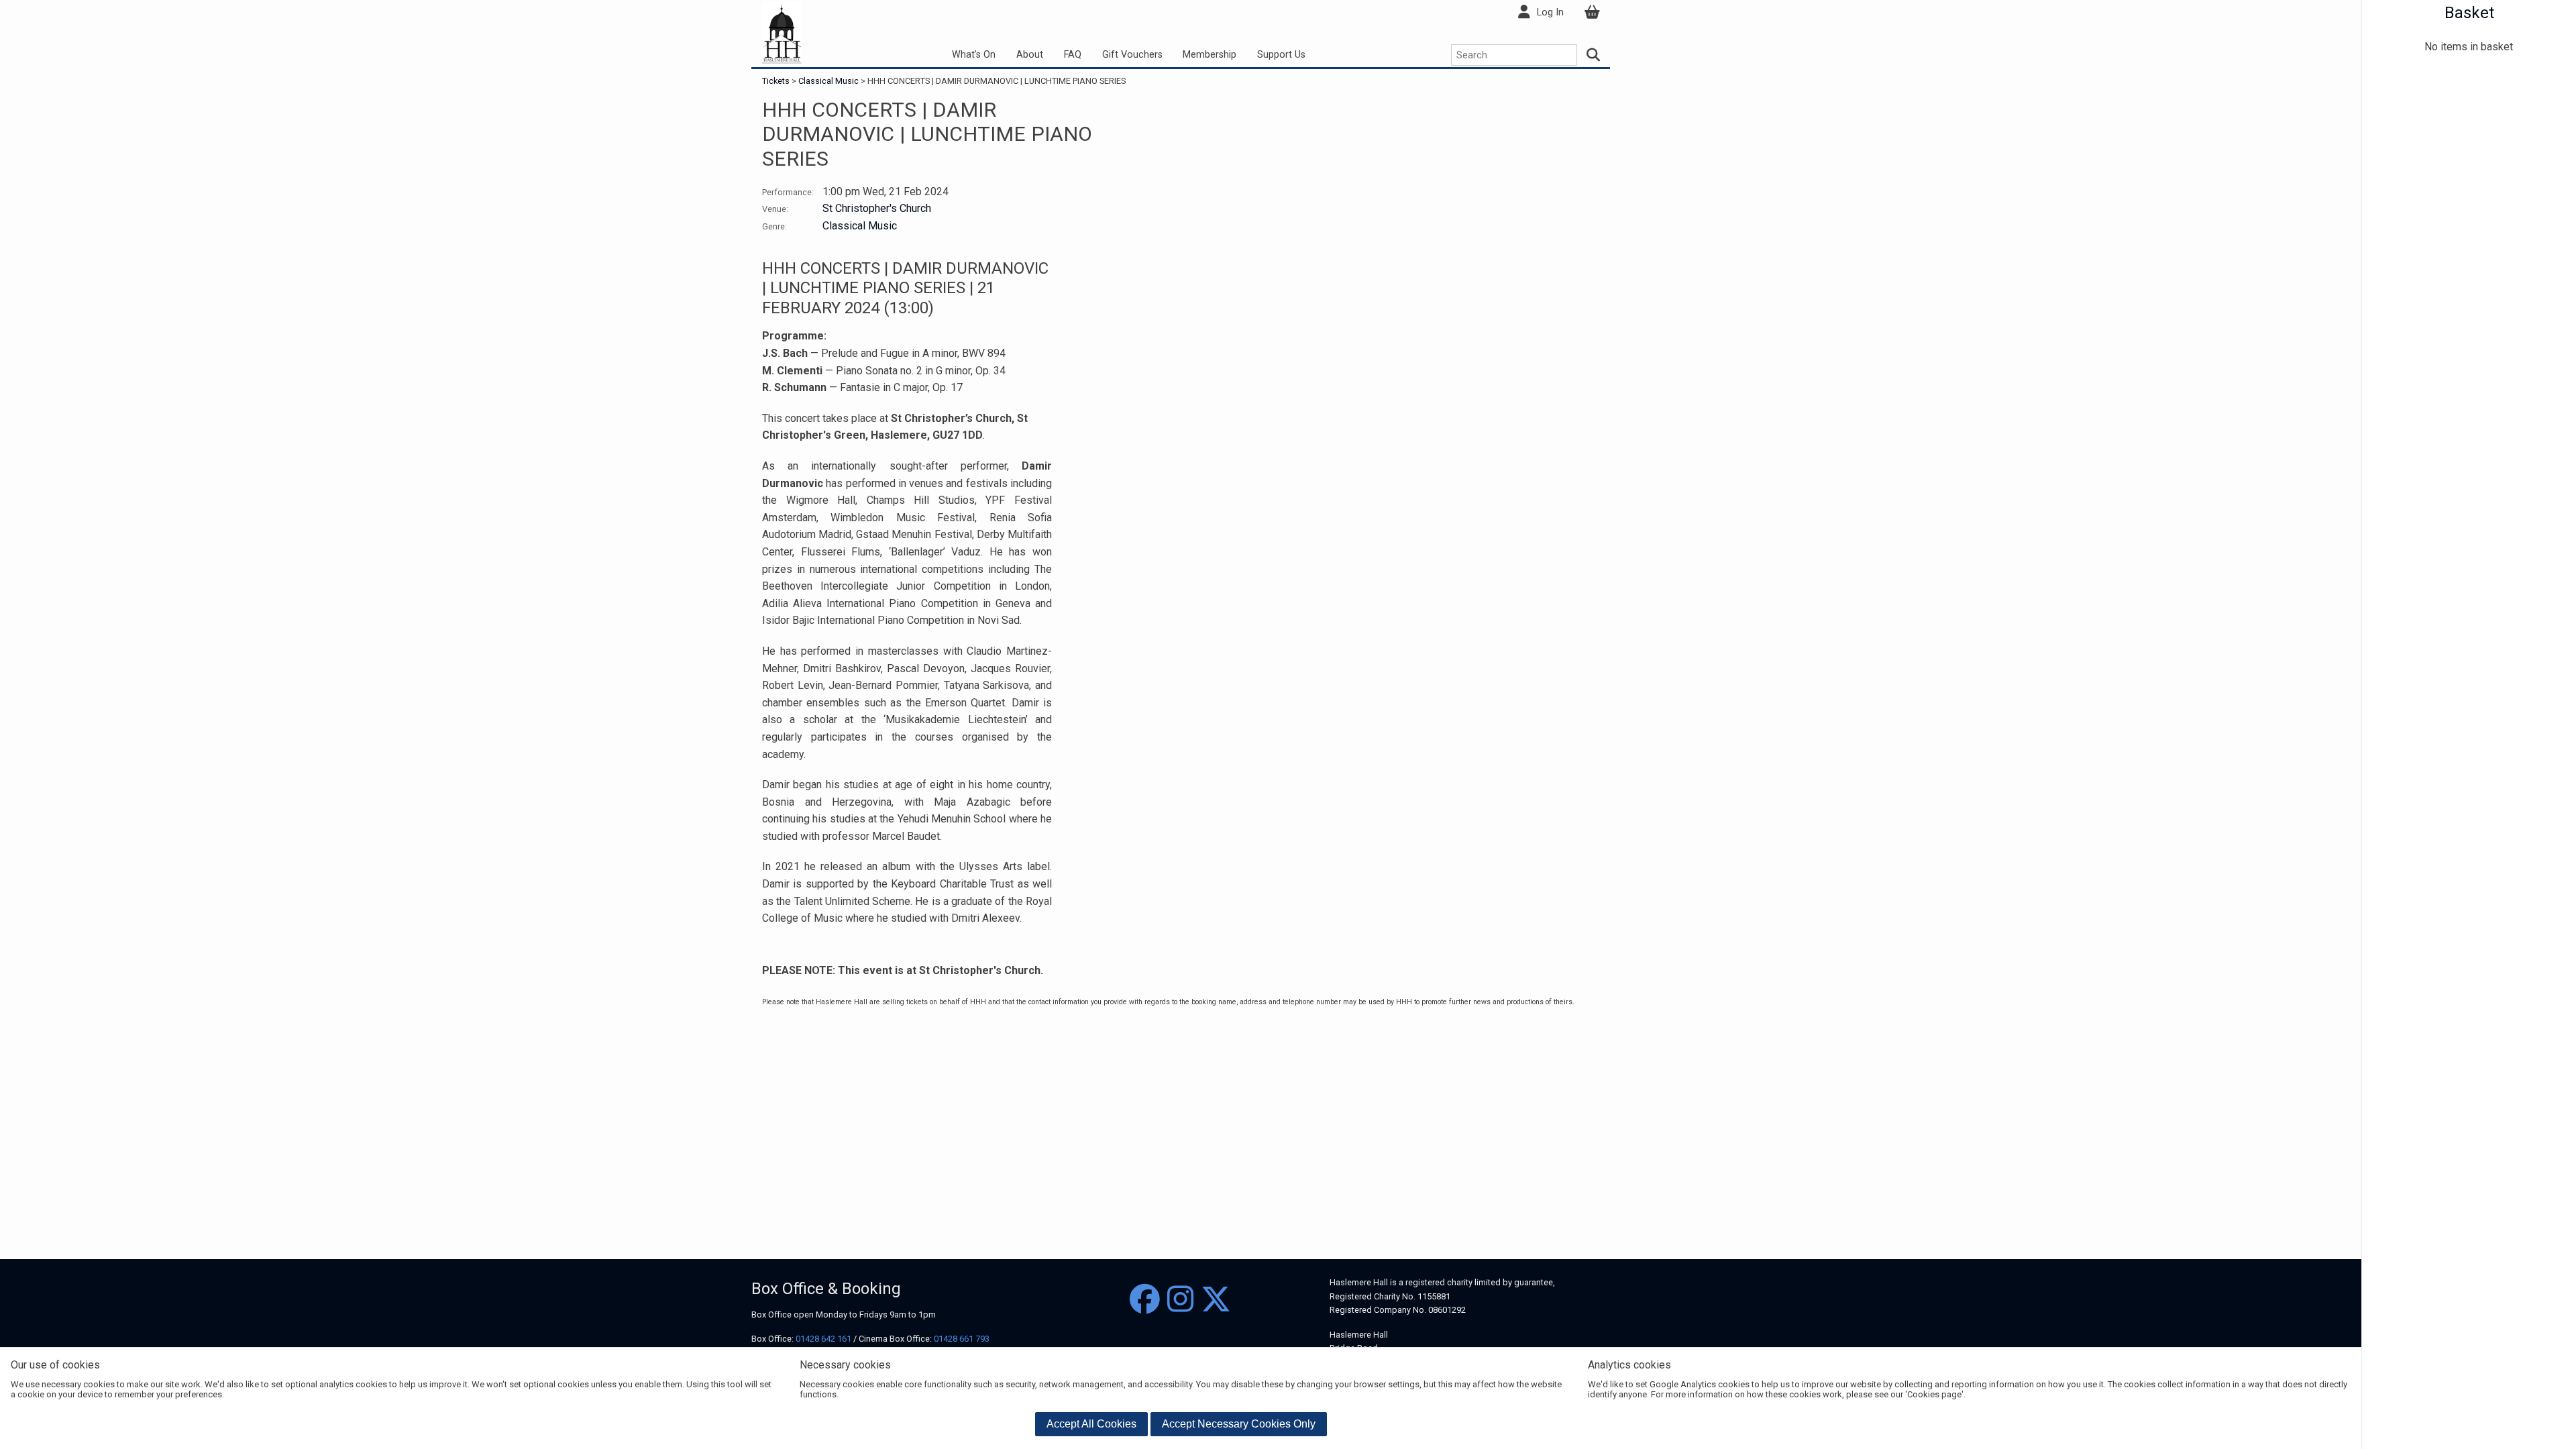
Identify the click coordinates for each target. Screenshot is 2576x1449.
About (1030, 55)
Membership (1210, 55)
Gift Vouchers (1132, 55)
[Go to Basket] (1592, 12)
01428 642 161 (823, 1339)
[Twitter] (1216, 1300)
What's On (974, 55)
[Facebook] (1145, 1300)
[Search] (1594, 55)
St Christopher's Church (877, 208)
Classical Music (828, 81)
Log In (1550, 12)
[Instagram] (1180, 1300)
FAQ (1073, 55)
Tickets (777, 81)
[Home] (782, 33)
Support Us (1281, 55)
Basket (2469, 13)
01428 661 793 (962, 1339)
